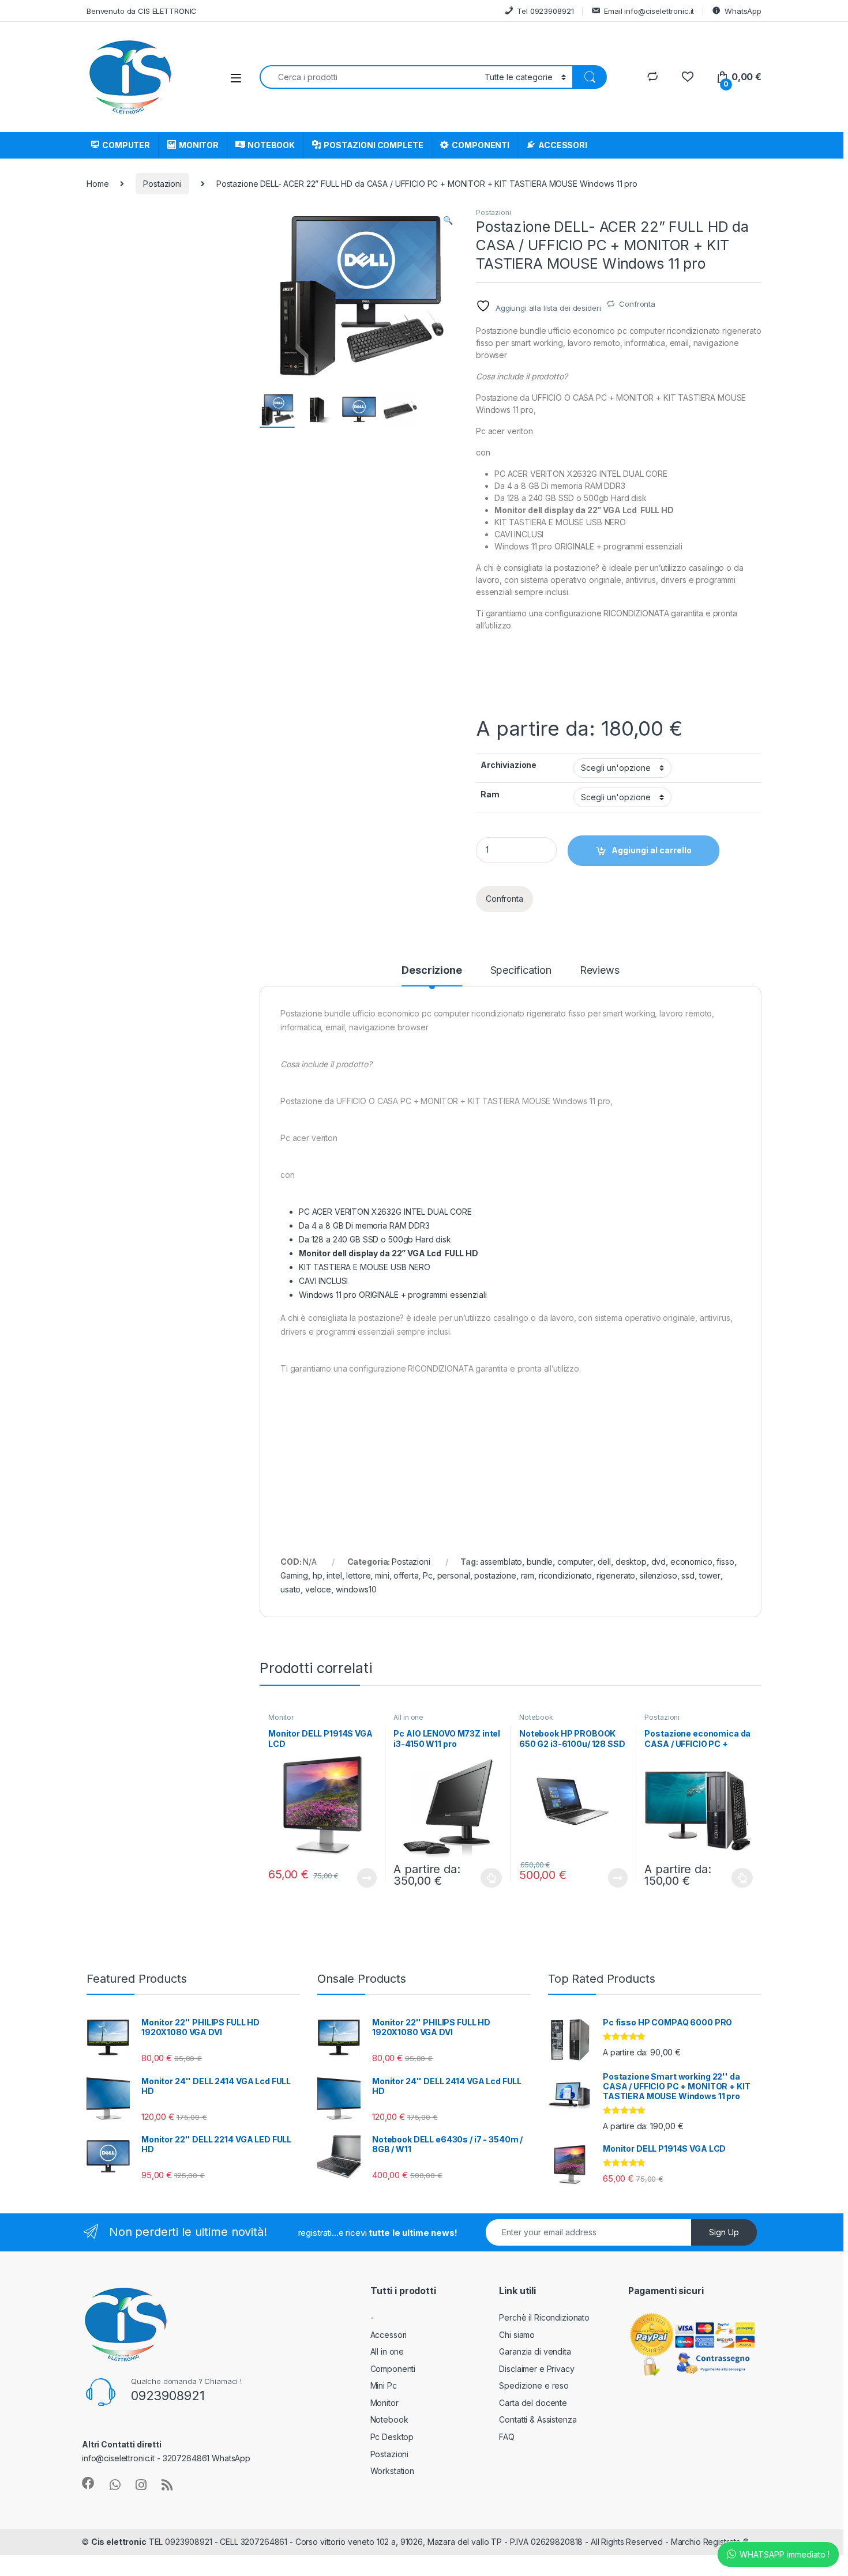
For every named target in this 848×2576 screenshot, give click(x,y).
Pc (428, 1575)
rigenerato (616, 1575)
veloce (318, 1589)
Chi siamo (517, 2335)
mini (382, 1575)
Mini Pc (384, 2385)
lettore (358, 1575)
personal (454, 1575)
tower (710, 1575)
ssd (688, 1575)
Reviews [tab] (600, 971)
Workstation (392, 2471)
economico (691, 1562)
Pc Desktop (392, 2437)
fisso (725, 1562)
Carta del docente (533, 2403)
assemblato (501, 1562)
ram (528, 1575)
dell (604, 1562)
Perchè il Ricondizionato (544, 2317)
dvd (659, 1562)
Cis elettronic (119, 2542)
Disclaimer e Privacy (536, 2369)
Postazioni (162, 184)
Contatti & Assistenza (538, 2419)
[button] (448, 220)
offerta (406, 1575)
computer (575, 1562)
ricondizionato (565, 1575)
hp (318, 1575)
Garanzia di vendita (535, 2351)
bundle (540, 1562)
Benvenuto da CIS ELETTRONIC (142, 11)
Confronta (637, 304)
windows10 (356, 1589)
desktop (631, 1562)
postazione (495, 1575)
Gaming (294, 1575)
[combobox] (369, 77)
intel (334, 1575)
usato (290, 1589)
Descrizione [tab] (431, 971)
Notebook (536, 1717)
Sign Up (724, 2232)
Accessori (389, 2335)
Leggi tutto (366, 1878)
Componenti (393, 2369)
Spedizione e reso (534, 2385)
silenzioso (658, 1575)
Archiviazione (509, 765)
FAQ (507, 2437)
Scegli (490, 1878)
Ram (490, 794)
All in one (408, 1717)
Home (97, 184)
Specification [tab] (521, 971)
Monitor (281, 1717)
